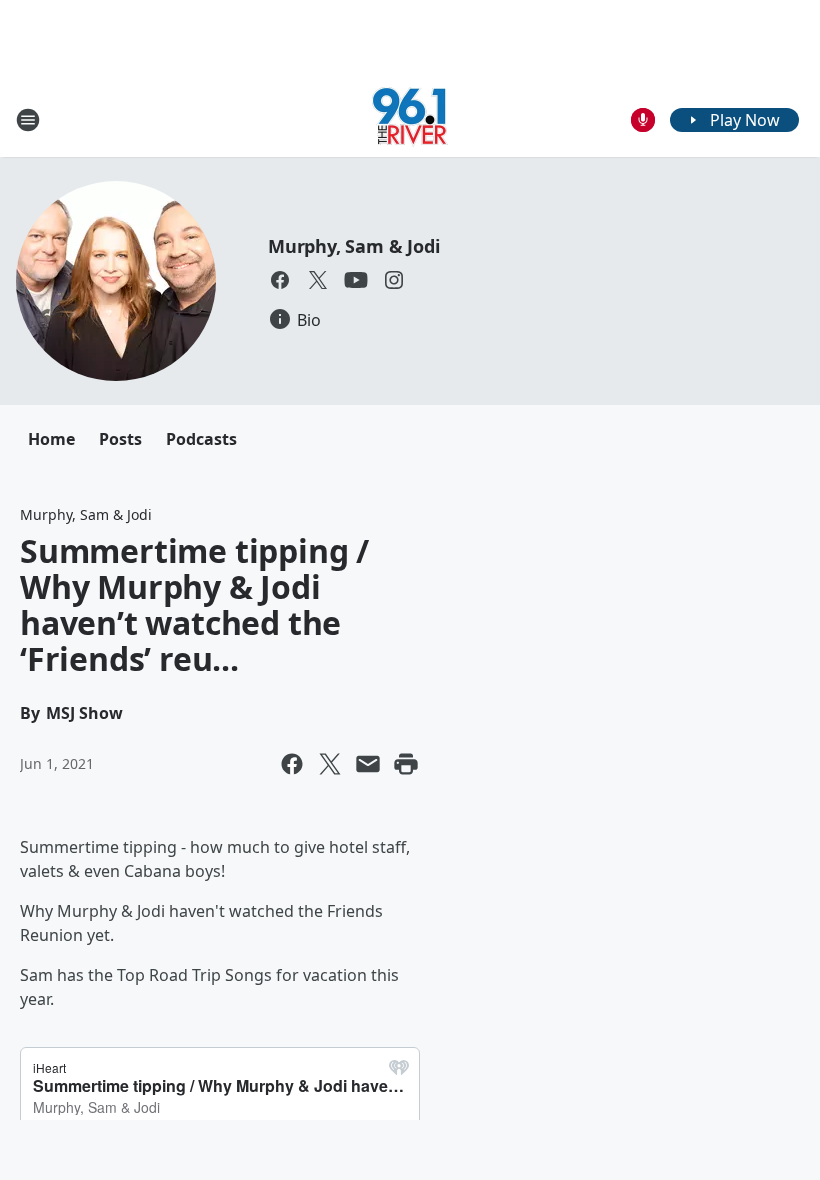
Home (51, 439)
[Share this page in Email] (368, 764)
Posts (120, 439)
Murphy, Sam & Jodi (353, 246)
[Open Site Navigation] (28, 120)
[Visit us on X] (318, 280)
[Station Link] (410, 119)
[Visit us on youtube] (356, 280)
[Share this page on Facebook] (292, 764)
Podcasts (201, 439)
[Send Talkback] (643, 120)
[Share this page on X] (330, 764)
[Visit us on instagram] (394, 280)
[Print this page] (406, 764)
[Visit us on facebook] (280, 280)
